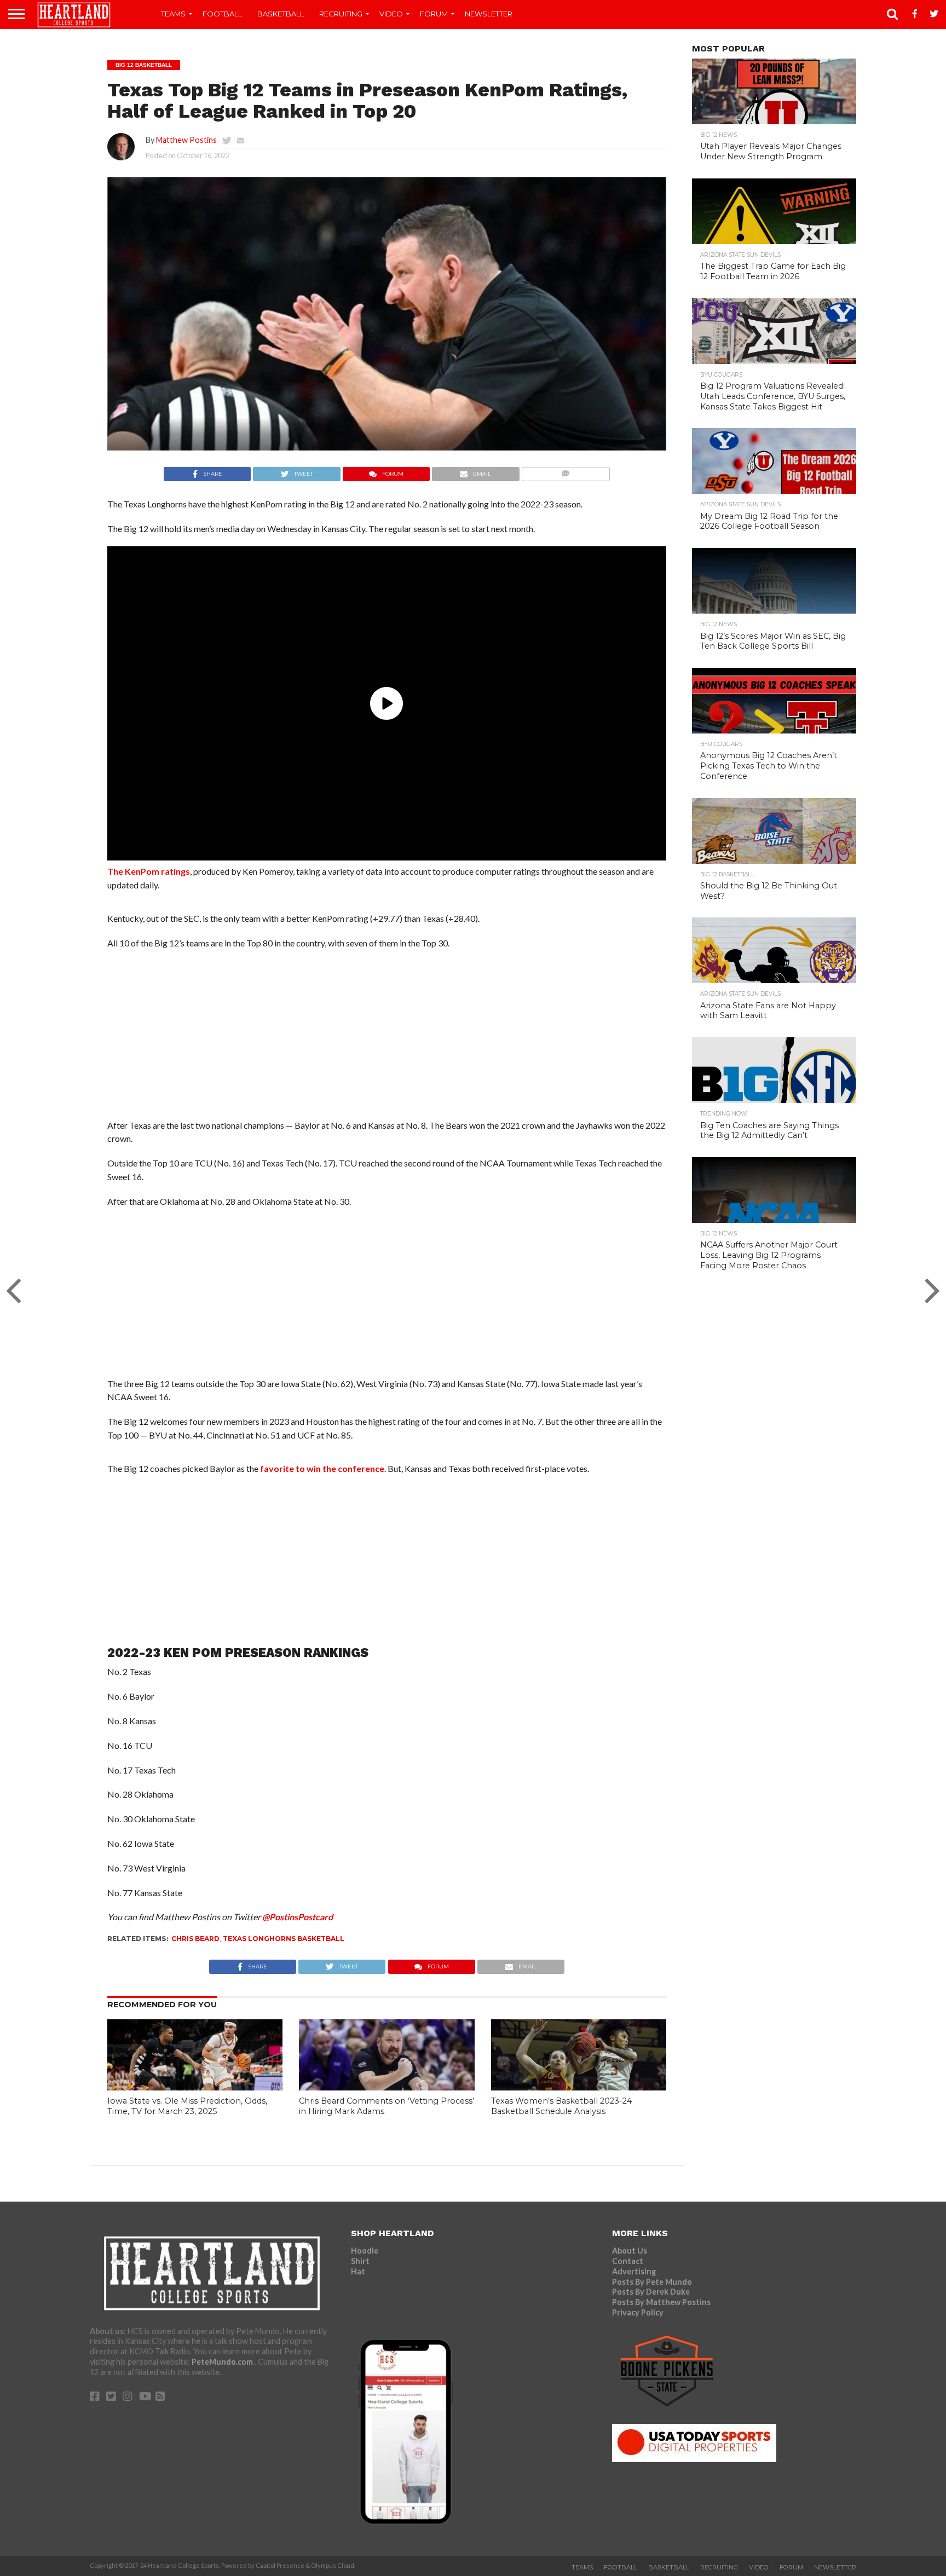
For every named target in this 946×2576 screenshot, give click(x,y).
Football (222, 14)
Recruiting (341, 14)
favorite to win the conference (322, 1468)
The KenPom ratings (149, 871)
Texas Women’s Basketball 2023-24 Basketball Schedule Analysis (561, 2106)
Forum (434, 14)
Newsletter (489, 14)
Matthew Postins (186, 140)
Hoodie (365, 2251)
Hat (358, 2271)
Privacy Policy (638, 2312)
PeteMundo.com (223, 2362)
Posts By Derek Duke (651, 2292)
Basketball (281, 14)
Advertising (634, 2271)
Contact (628, 2261)
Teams (173, 14)
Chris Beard (195, 1939)
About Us (630, 2251)
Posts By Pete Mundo (652, 2282)
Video (391, 14)
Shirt (360, 2261)
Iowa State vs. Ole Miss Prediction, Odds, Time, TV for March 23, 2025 (187, 2106)
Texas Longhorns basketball (284, 1939)
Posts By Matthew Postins (661, 2302)
